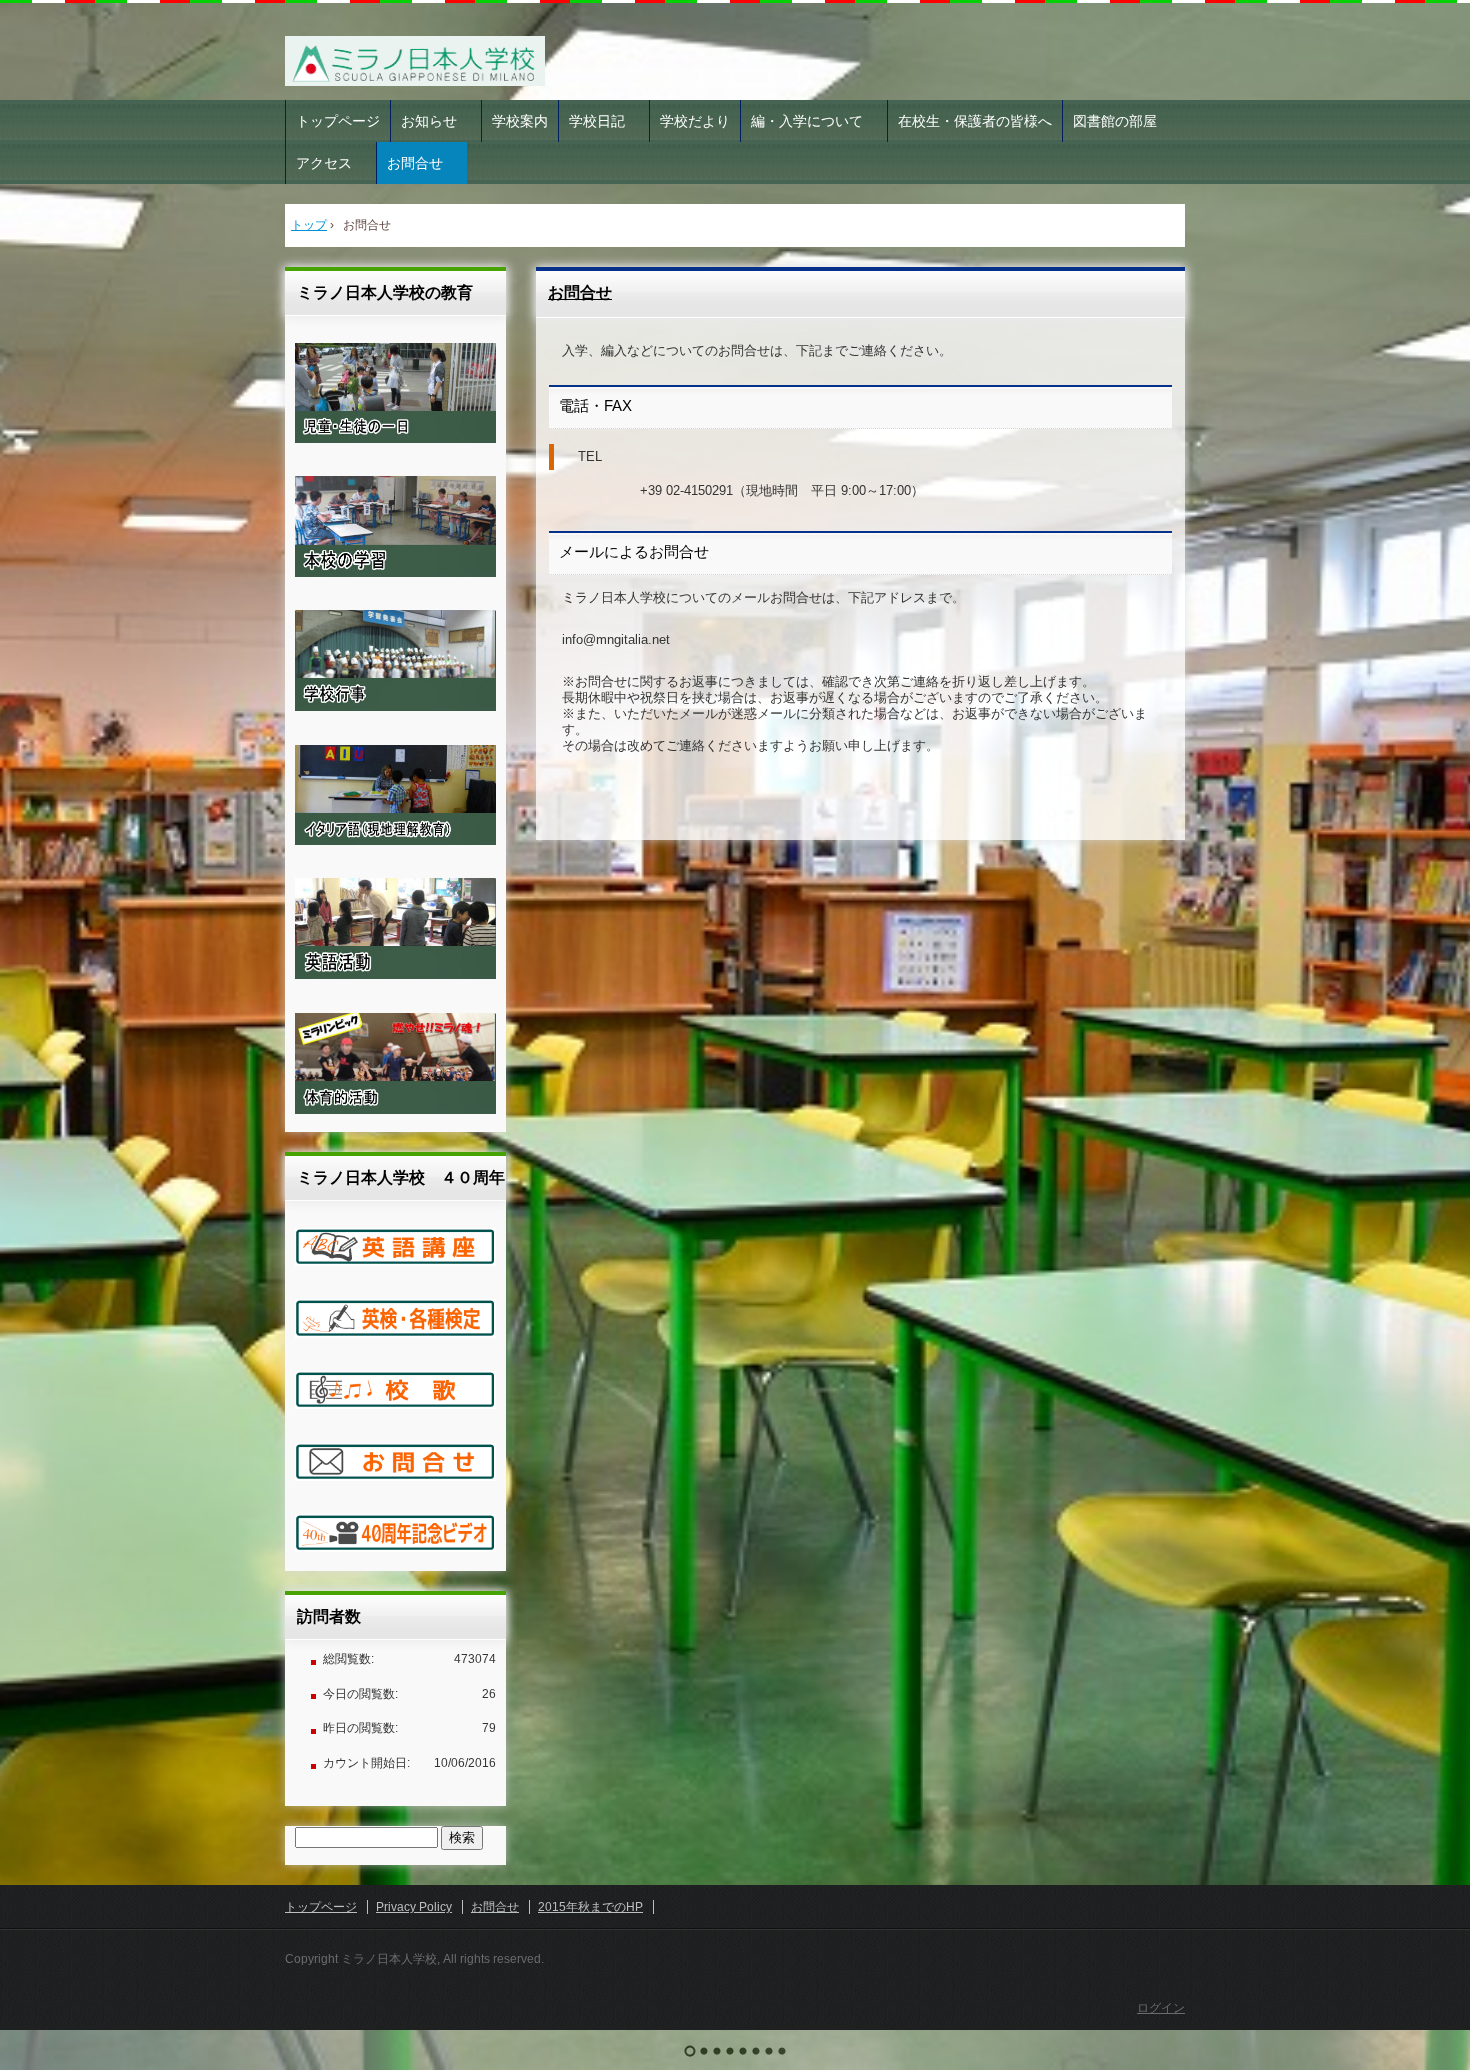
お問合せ (422, 163)
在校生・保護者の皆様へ (975, 121)
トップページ (338, 121)
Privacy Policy (414, 1907)
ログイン (1161, 2008)
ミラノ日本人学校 (419, 61)
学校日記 (604, 121)
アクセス (331, 163)
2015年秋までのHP (590, 1907)
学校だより (695, 121)
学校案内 (520, 121)
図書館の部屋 (1115, 121)
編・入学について (814, 121)
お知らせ (436, 121)
